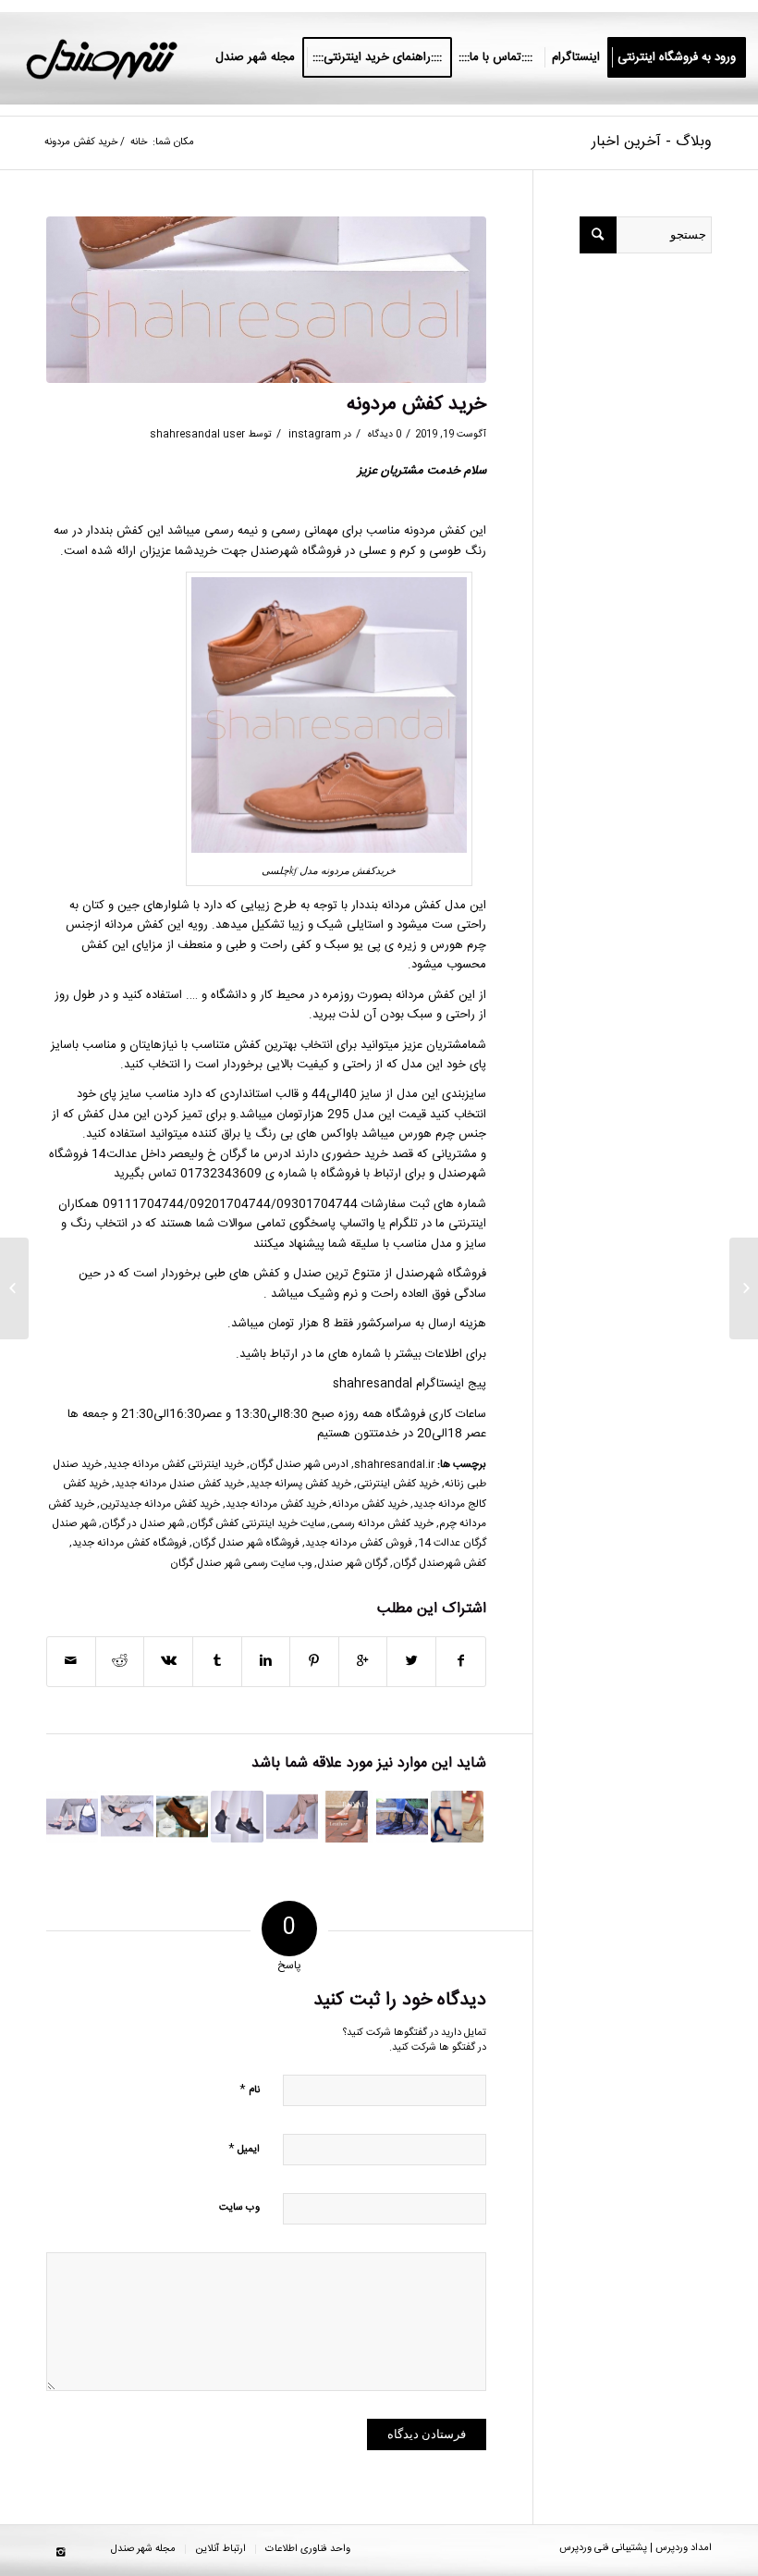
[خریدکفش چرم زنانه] (347, 1817)
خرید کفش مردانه (370, 1504)
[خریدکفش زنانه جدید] (72, 1817)
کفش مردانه (134, 925)
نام (250, 2089)
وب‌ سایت (239, 2208)
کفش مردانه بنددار (398, 906)
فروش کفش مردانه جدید (359, 1543)
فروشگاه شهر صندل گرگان (246, 1543)
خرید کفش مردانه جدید (276, 1504)
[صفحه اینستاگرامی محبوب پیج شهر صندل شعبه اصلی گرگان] (457, 1817)
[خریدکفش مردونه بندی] (182, 1817)
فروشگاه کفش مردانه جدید (129, 1543)
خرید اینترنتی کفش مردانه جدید (176, 1465)
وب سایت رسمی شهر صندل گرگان (241, 1564)
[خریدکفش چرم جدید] (292, 1817)
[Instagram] (60, 2553)
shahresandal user (197, 434)
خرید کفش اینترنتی (398, 1484)
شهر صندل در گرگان (143, 1524)
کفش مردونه (435, 531)
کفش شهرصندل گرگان (440, 1564)
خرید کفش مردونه (416, 405)
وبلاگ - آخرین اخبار (652, 142)
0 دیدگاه (383, 434)
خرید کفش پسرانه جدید (300, 1484)
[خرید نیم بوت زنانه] (402, 1817)
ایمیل (244, 2148)
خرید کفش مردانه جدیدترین (160, 1504)
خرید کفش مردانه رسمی (382, 1524)
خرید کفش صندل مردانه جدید (179, 1484)
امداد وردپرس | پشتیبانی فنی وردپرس (636, 2548)
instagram (315, 434)
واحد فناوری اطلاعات (308, 2549)
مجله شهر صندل (143, 2549)
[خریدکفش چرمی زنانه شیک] (127, 1817)
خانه (139, 143)
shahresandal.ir (394, 1465)
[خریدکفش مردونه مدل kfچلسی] (266, 300)
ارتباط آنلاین (220, 2549)
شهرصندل (275, 551)
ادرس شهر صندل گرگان (299, 1465)
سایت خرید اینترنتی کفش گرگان (257, 1524)
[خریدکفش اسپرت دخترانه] (237, 1817)
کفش (91, 1115)
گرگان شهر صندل (352, 1564)
